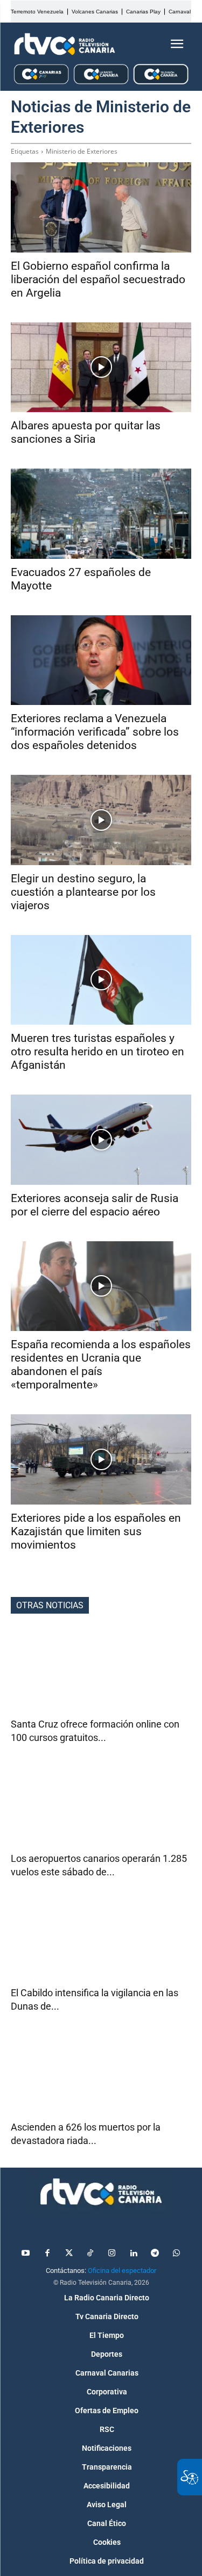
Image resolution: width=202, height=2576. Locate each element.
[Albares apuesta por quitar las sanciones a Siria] (101, 368)
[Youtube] (26, 2254)
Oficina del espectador (122, 2271)
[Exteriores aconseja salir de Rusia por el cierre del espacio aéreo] (101, 1140)
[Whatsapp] (177, 2254)
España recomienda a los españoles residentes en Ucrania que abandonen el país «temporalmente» (101, 1365)
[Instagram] (112, 2254)
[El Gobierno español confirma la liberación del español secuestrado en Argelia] (101, 207)
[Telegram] (155, 2254)
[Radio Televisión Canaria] (65, 44)
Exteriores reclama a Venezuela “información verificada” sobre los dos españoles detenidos (95, 732)
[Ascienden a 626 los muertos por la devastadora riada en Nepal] (101, 2075)
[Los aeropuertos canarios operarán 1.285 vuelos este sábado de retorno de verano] (101, 1807)
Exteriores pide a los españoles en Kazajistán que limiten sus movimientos (96, 1531)
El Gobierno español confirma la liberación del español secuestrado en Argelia (98, 279)
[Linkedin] (134, 2254)
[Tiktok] (90, 2254)
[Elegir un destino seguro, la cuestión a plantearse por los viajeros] (101, 820)
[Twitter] (69, 2254)
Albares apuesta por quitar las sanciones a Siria (86, 432)
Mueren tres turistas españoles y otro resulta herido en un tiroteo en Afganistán (97, 1052)
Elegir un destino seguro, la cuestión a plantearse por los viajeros (83, 892)
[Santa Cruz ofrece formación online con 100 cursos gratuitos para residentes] (101, 1673)
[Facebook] (47, 2254)
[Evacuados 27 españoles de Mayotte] (101, 514)
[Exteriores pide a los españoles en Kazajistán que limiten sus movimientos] (101, 1459)
